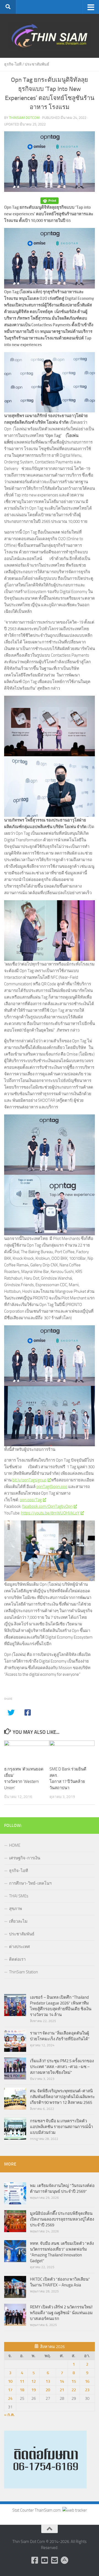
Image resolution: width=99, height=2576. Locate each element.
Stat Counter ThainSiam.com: (37, 2510)
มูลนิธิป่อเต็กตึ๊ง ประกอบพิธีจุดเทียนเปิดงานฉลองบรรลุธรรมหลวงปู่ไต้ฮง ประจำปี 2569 (62, 2219)
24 (10, 2398)
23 (87, 2390)
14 (62, 2381)
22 (74, 2390)
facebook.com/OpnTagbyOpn (47, 1506)
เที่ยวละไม (18, 1921)
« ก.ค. (9, 2415)
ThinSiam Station (24, 1972)
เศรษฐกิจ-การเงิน (25, 1858)
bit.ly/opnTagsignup (29, 1480)
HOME (15, 1845)
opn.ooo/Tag (31, 1500)
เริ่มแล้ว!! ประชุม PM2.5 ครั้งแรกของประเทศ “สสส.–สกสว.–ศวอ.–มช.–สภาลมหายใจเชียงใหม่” (62, 2067)
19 (34, 2390)
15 (74, 2381)
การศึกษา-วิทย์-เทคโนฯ (30, 1883)
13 (48, 2381)
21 (62, 2390)
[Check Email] (54, 2560)
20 (48, 2390)
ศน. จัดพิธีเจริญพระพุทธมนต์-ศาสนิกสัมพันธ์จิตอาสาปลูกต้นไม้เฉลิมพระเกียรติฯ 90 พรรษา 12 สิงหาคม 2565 (62, 2097)
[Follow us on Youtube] (45, 2560)
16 (87, 2381)
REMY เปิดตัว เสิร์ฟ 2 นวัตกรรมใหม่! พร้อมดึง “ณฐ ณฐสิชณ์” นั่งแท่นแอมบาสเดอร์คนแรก (61, 2313)
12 (34, 2381)
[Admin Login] (64, 2560)
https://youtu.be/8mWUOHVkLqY (50, 1513)
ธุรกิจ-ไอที (13, 64)
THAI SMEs (19, 1896)
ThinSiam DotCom (24, 118)
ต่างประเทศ (20, 1947)
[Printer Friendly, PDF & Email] (50, 201)
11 (22, 2381)
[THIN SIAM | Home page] (50, 36)
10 (10, 2381)
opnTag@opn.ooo (52, 1487)
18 (22, 2390)
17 (10, 2390)
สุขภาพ (16, 1909)
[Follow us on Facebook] (35, 2560)
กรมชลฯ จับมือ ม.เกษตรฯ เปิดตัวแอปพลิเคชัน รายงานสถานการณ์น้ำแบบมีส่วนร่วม (61, 2127)
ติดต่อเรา (17, 1959)
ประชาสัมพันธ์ (37, 64)
